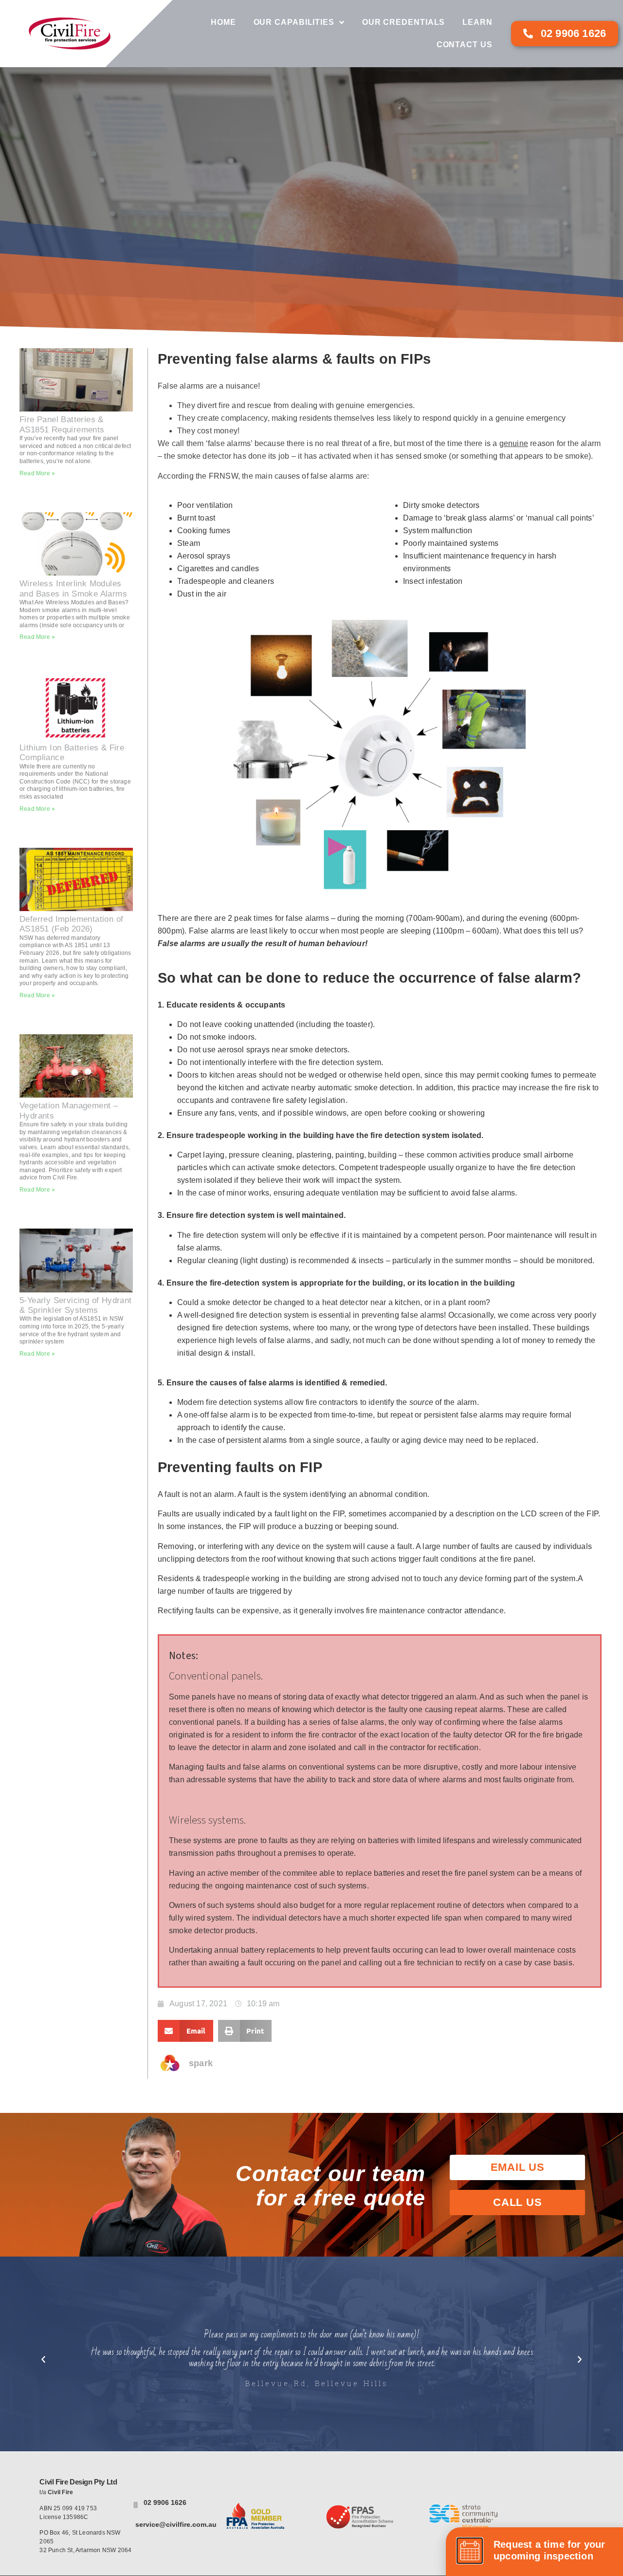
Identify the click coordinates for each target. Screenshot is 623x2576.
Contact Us (465, 45)
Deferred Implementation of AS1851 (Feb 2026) (71, 924)
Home (223, 22)
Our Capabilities (294, 22)
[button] (185, 2031)
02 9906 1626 (165, 2502)
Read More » (37, 473)
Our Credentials (404, 22)
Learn (477, 22)
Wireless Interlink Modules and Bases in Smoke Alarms (73, 588)
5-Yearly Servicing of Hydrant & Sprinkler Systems (76, 1305)
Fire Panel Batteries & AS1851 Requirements (62, 424)
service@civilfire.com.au (176, 2524)
